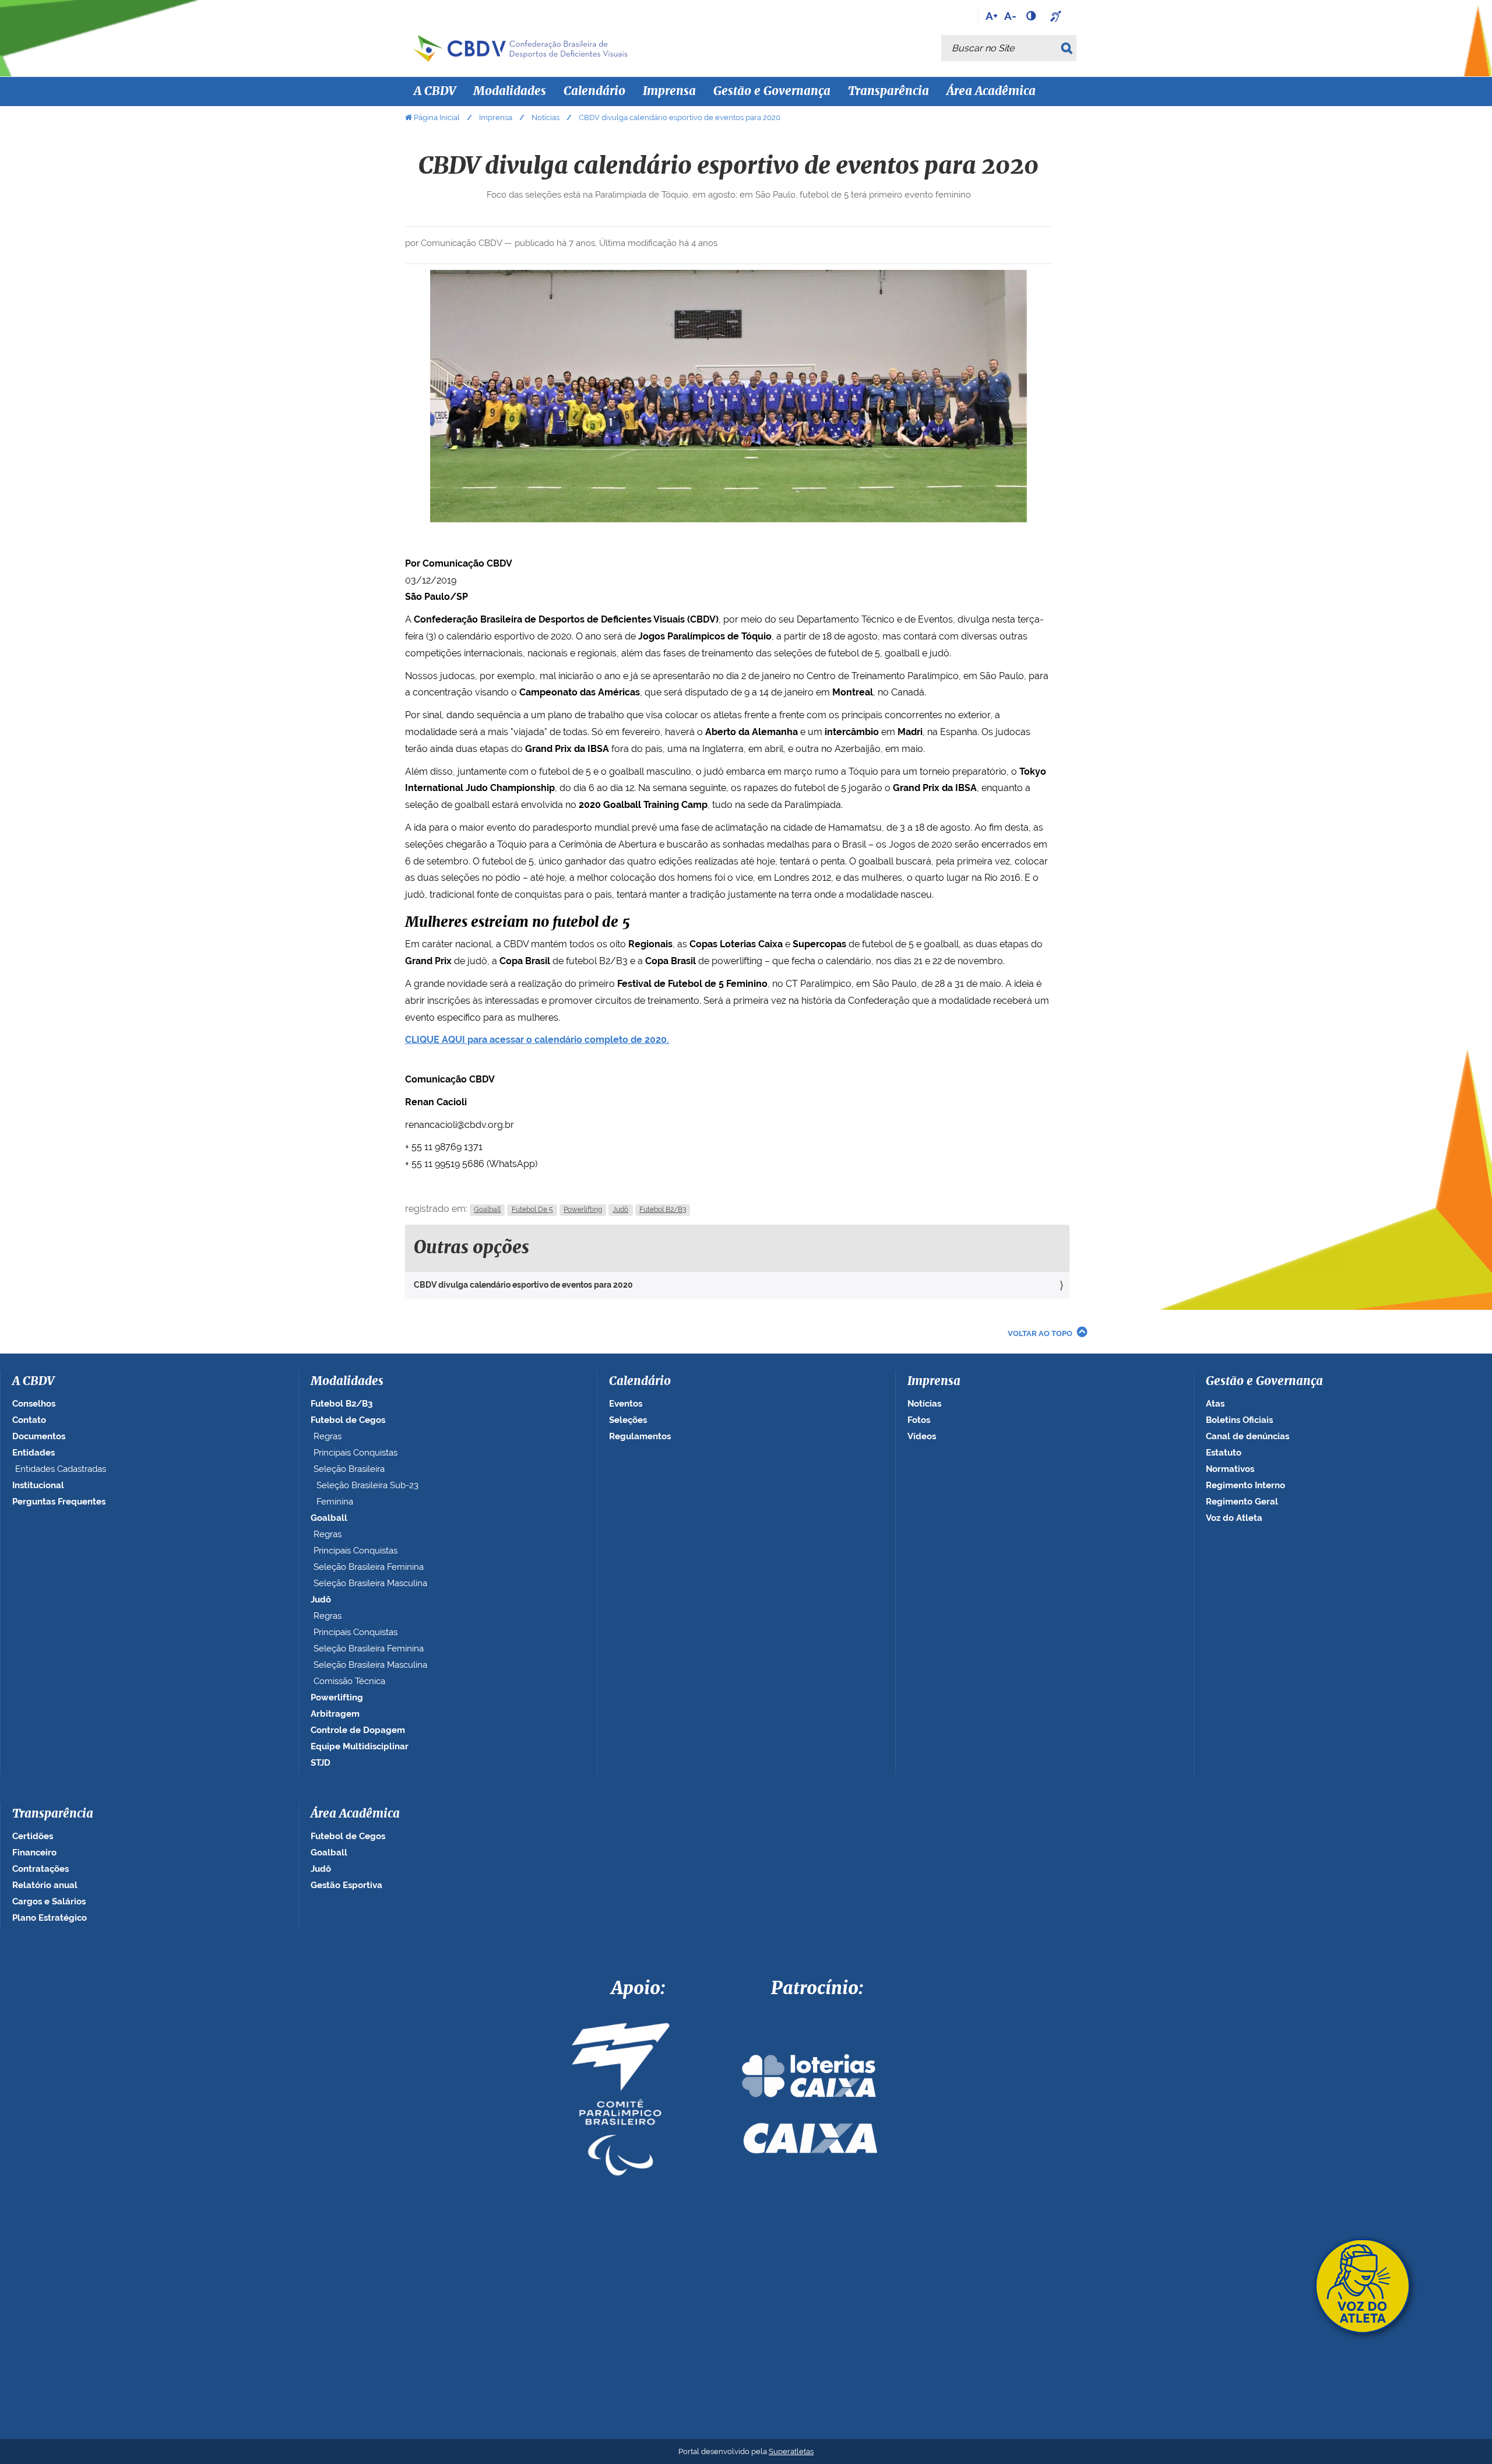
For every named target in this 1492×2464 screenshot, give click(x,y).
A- (1010, 16)
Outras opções (471, 1248)
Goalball (487, 1210)
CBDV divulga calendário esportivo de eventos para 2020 (523, 1285)
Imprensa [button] (669, 92)
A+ (992, 16)
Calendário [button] (594, 92)
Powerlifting (583, 1210)
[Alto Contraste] (1032, 16)
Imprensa (496, 117)
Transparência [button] (888, 92)
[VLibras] (1057, 16)
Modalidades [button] (510, 92)
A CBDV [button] (435, 92)
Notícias (546, 117)
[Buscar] (1069, 48)
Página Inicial (437, 117)
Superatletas (791, 2451)
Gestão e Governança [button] (772, 92)
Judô (620, 1210)
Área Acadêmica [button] (991, 92)
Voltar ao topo (1040, 1333)
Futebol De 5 (532, 1210)
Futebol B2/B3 (663, 1210)
